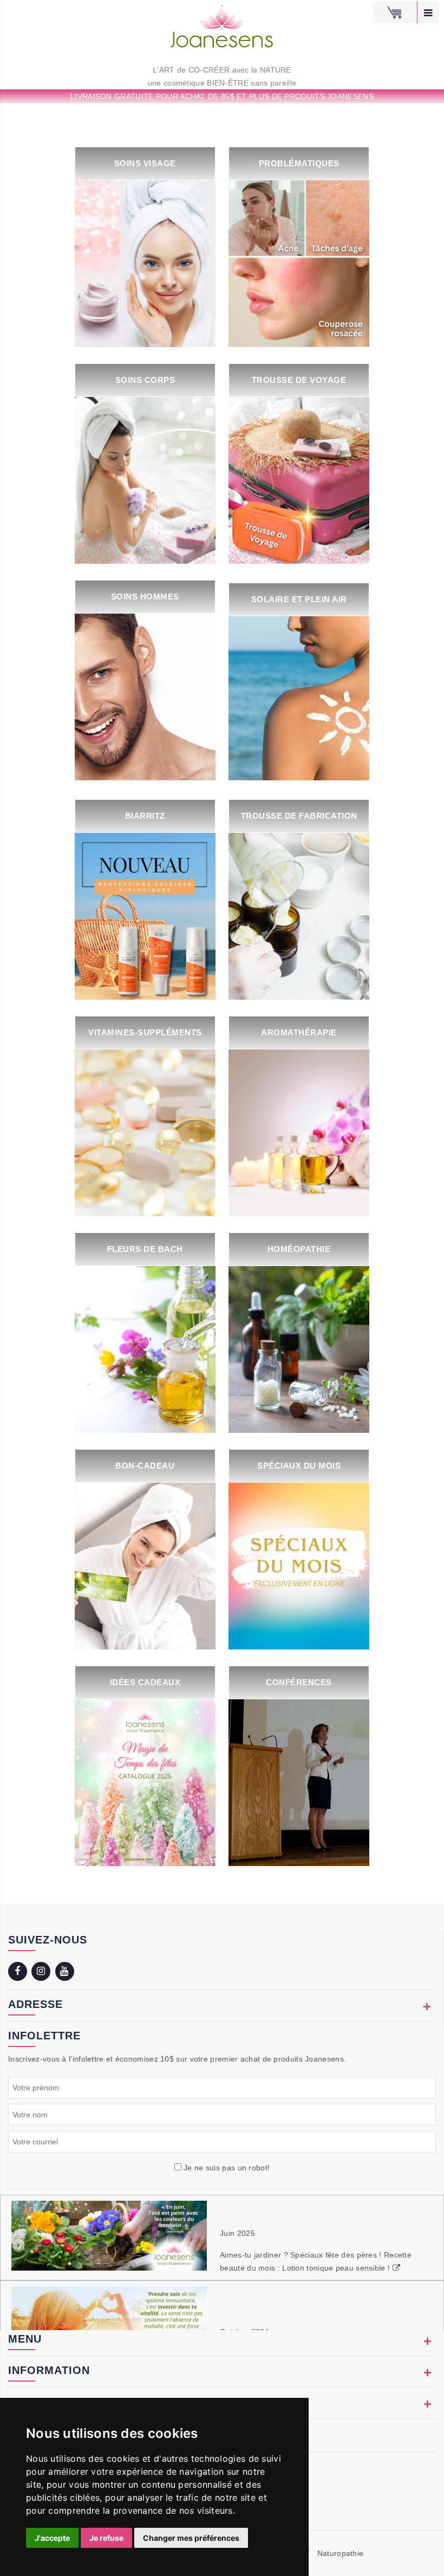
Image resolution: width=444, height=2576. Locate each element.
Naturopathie (341, 2553)
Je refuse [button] (106, 2538)
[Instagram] (42, 1972)
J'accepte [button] (52, 2538)
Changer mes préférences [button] (191, 2538)
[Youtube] (66, 1972)
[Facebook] (19, 1972)
